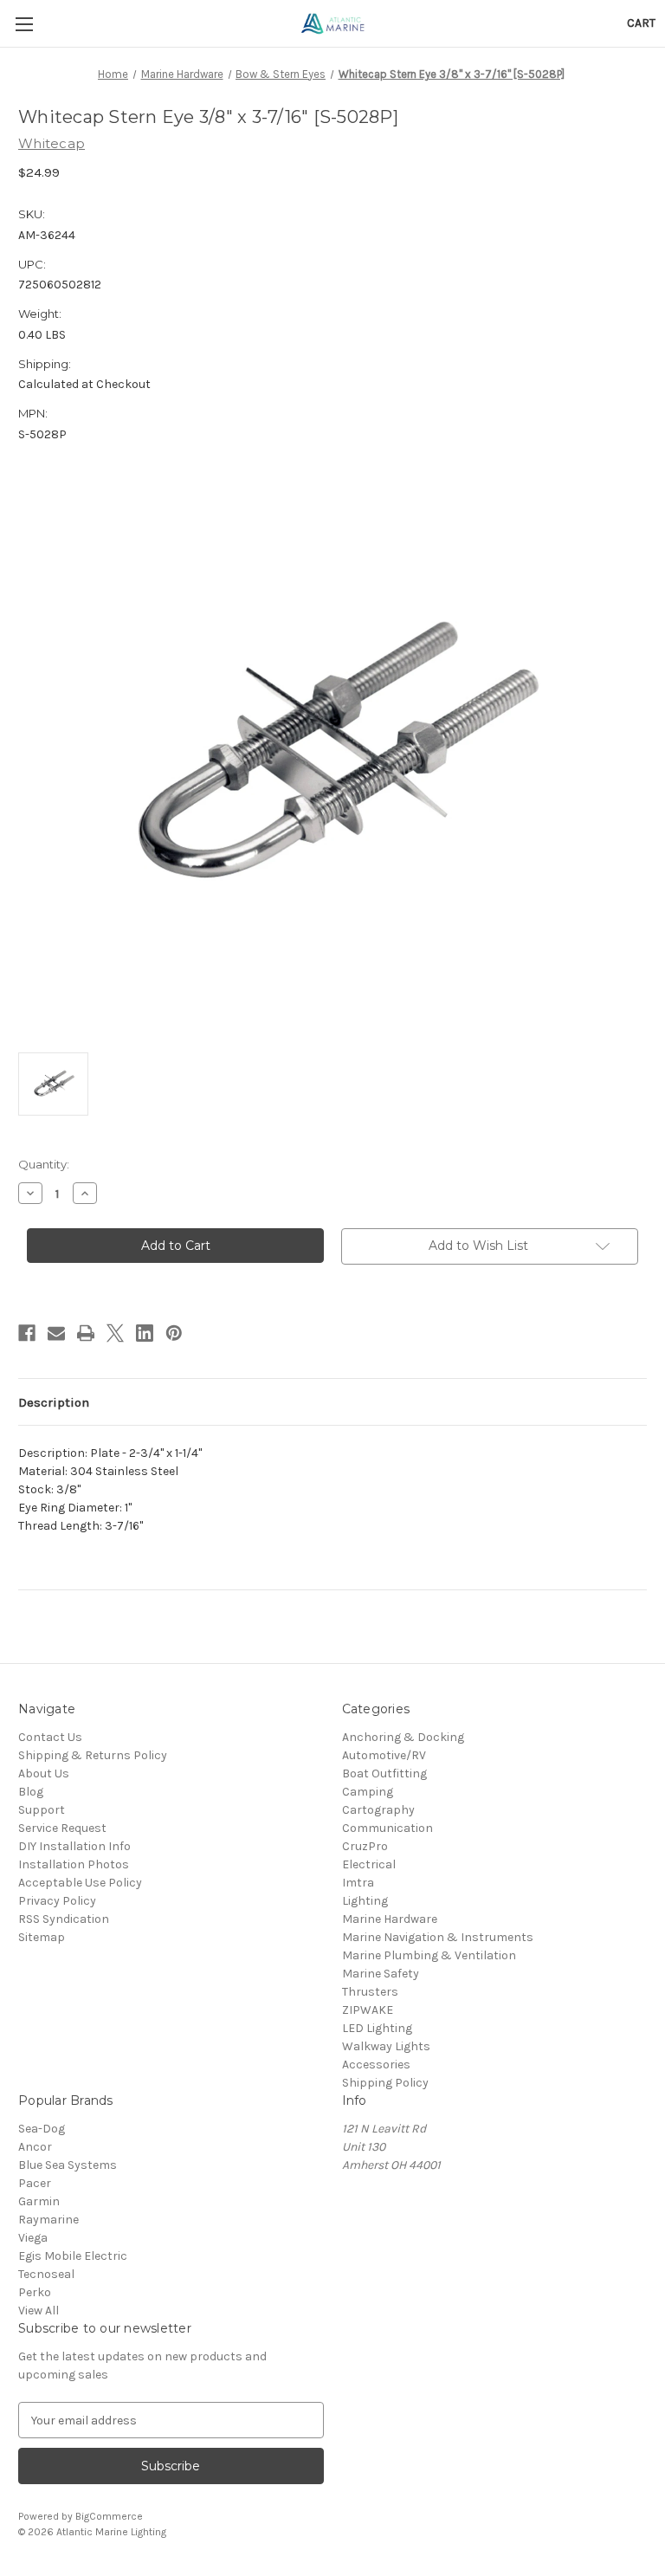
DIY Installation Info (74, 1846)
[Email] (56, 1333)
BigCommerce (109, 2516)
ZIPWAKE (368, 2010)
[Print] (86, 1333)
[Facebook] (27, 1333)
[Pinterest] (174, 1333)
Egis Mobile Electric (73, 2256)
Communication (387, 1828)
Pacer (35, 2183)
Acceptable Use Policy (80, 1883)
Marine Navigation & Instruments (438, 1937)
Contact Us (50, 1737)
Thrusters (370, 1992)
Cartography (378, 1810)
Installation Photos (74, 1864)
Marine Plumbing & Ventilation (429, 1955)
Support (42, 1810)
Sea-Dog (42, 2129)
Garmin (39, 2201)
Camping (368, 1792)
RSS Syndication (64, 1919)
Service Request (62, 1828)
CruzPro (365, 1846)
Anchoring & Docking (403, 1737)
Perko (35, 2292)
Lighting (365, 1901)
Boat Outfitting (384, 1773)
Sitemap (42, 1937)
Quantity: (44, 1164)
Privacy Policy (57, 1901)
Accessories (376, 2065)
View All (39, 2311)
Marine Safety (381, 1974)
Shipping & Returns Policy (93, 1755)
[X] (115, 1333)
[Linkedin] (145, 1333)
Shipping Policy (385, 2083)
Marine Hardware (390, 1919)
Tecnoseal (46, 2274)
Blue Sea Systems (68, 2165)
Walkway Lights (386, 2046)
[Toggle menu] (24, 24)
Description (54, 1402)
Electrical (369, 1864)
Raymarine (48, 2220)
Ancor (35, 2147)
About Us (44, 1773)
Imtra (358, 1883)
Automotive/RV (384, 1755)
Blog (31, 1792)
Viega (33, 2238)
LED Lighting (377, 2028)
